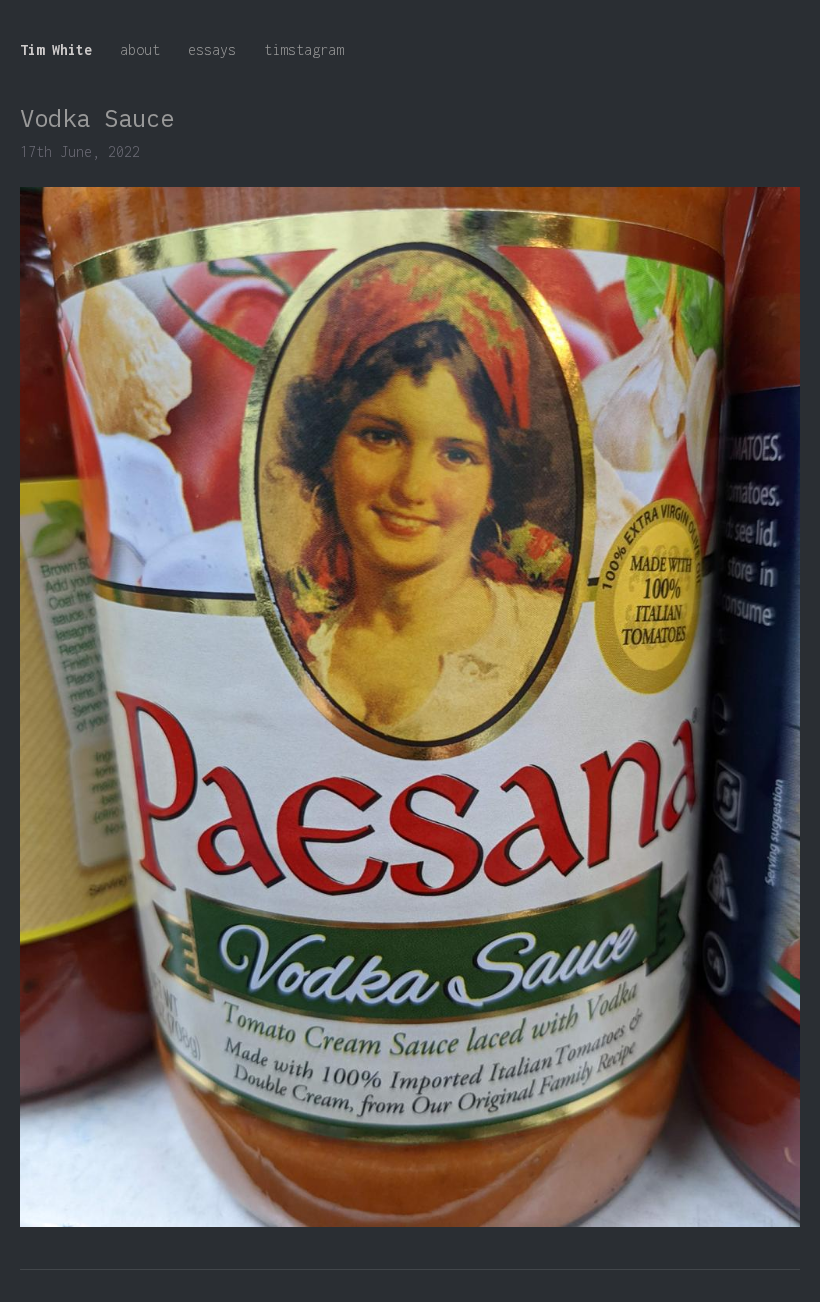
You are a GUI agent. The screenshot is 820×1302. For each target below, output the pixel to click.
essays (212, 49)
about (140, 49)
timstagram (304, 49)
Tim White (56, 49)
